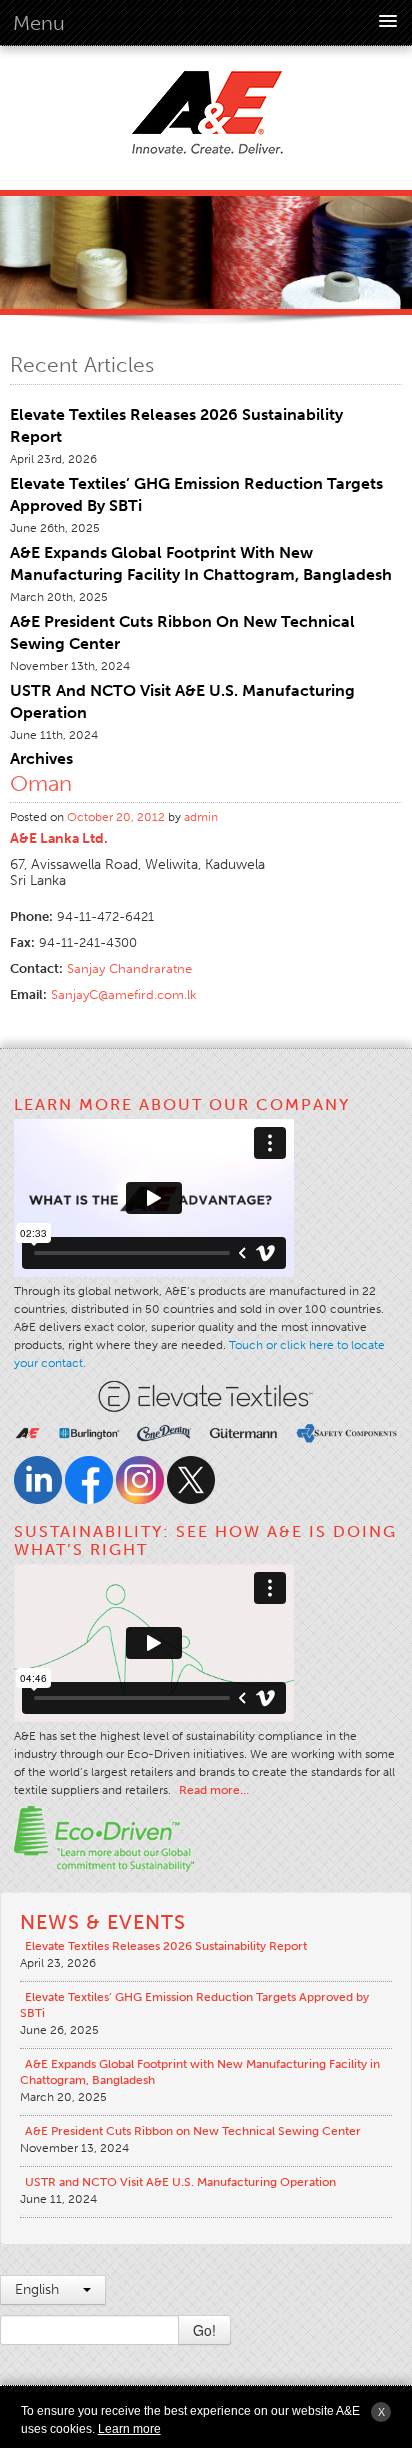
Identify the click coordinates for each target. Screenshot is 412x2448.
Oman (41, 783)
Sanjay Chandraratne (129, 968)
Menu (39, 23)
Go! (204, 2330)
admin (201, 817)
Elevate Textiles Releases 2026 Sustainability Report (166, 1946)
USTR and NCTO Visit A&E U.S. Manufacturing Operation (180, 2182)
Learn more (129, 2429)
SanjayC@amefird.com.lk (124, 994)
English (39, 2289)
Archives (41, 758)
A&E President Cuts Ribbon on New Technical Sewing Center (193, 2131)
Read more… (214, 1790)
